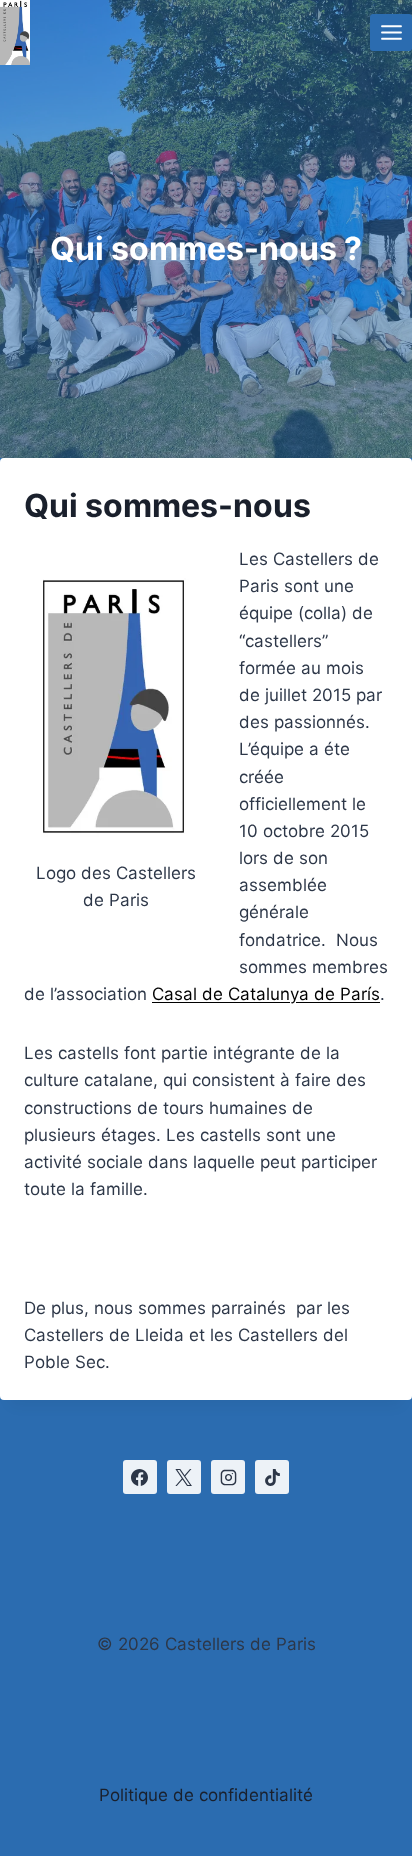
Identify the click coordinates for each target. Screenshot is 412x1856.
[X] (184, 1477)
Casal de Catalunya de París (266, 994)
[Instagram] (228, 1477)
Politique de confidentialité (206, 1795)
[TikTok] (272, 1477)
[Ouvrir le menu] (391, 32)
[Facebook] (140, 1477)
